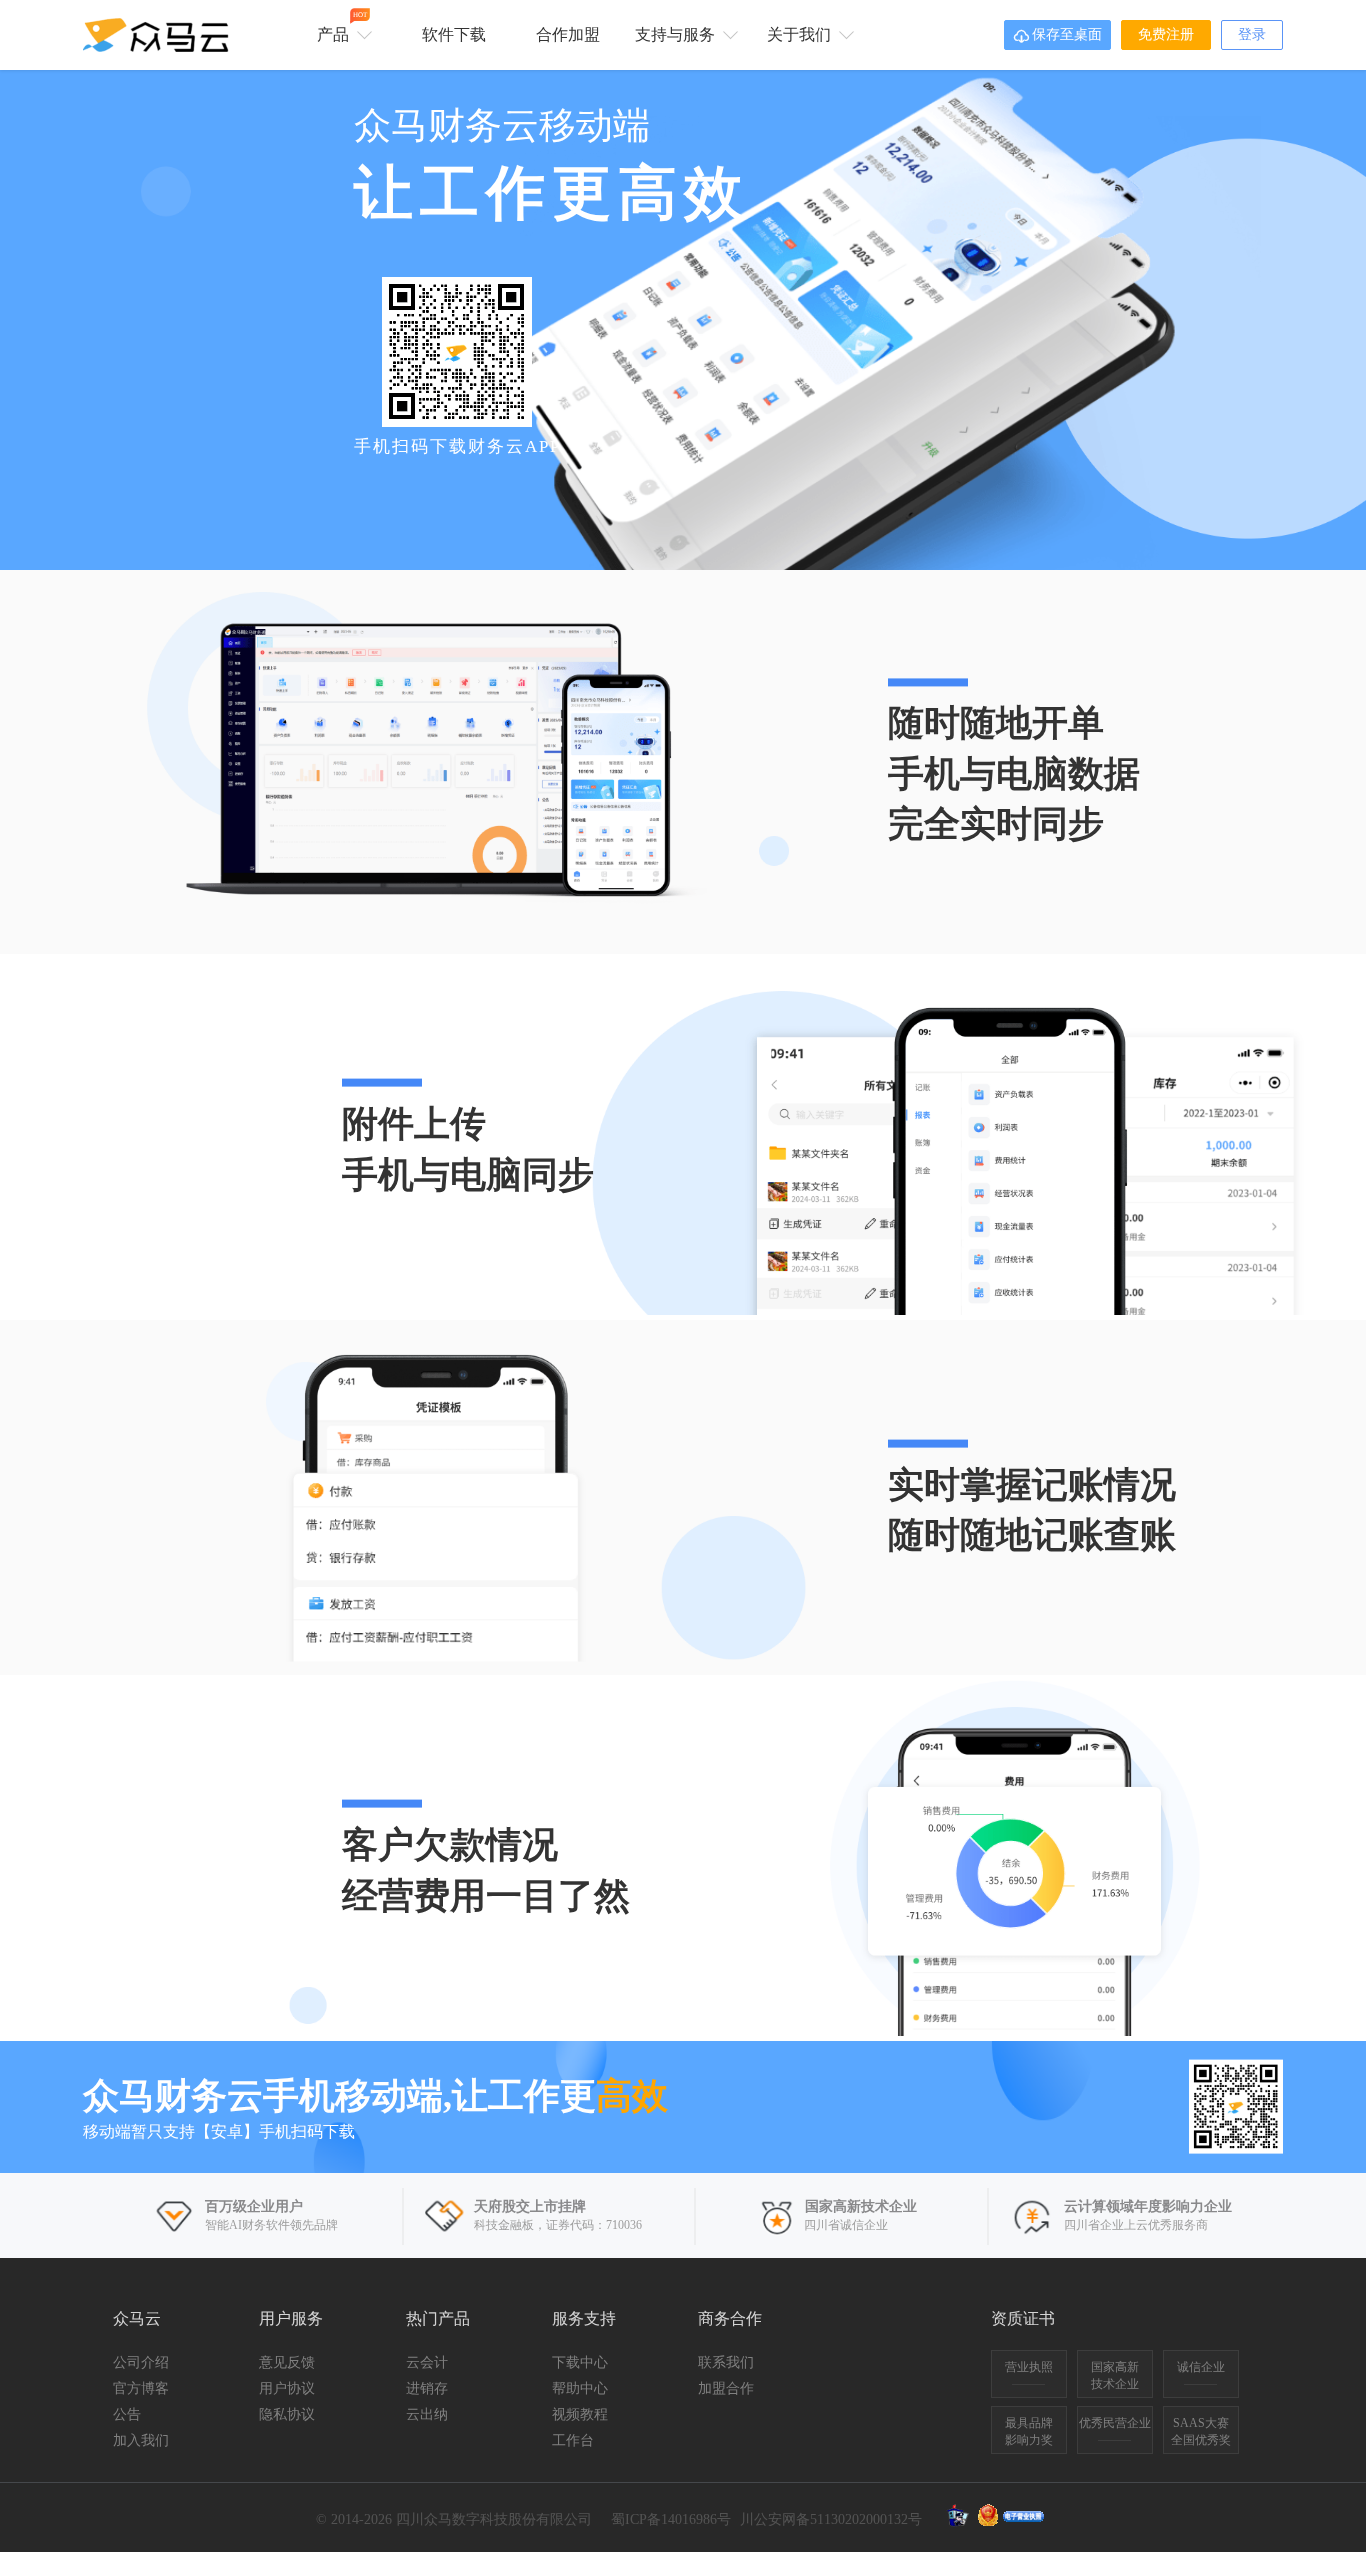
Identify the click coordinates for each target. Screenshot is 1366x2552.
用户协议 (287, 2388)
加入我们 (141, 2440)
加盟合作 (726, 2388)
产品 (341, 26)
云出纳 (427, 2414)
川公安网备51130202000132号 (831, 2519)
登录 (1252, 34)
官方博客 (141, 2388)
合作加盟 (568, 34)
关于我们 (801, 34)
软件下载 (454, 34)
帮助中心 (580, 2388)
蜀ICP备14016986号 (671, 2519)
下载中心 (580, 2362)
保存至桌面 (1057, 35)
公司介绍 (141, 2362)
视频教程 (580, 2414)
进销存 (427, 2388)
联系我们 (726, 2362)
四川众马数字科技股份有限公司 (494, 2519)
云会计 (427, 2362)
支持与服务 (677, 34)
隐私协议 (287, 2414)
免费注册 (1166, 34)
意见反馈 (287, 2362)
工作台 (573, 2440)
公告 (127, 2414)
